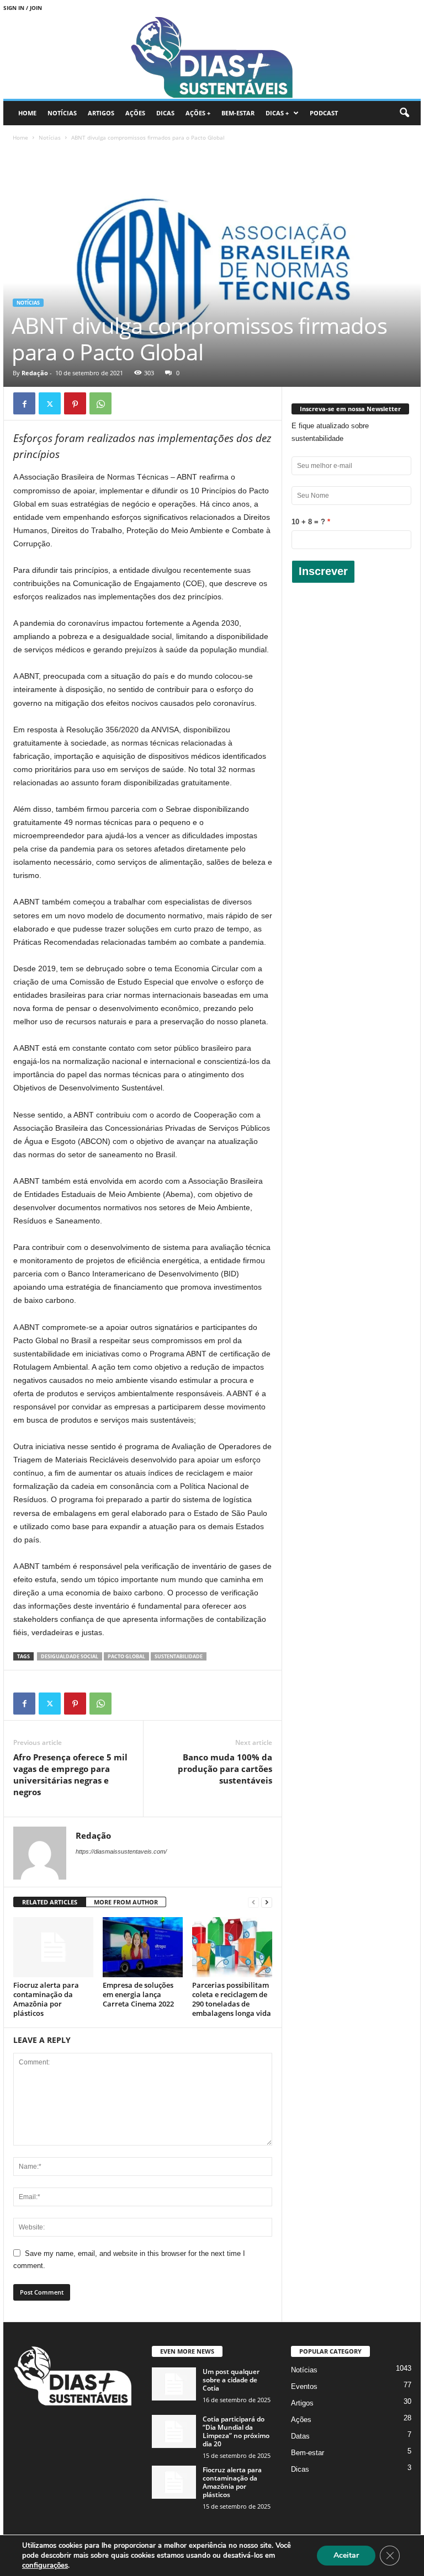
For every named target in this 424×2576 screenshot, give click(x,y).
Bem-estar (238, 113)
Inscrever (323, 571)
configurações (45, 2566)
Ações (135, 113)
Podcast (324, 113)
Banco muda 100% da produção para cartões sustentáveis (225, 1769)
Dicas (165, 113)
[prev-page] (253, 1902)
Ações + (198, 113)
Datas (300, 2436)
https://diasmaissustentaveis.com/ (121, 1851)
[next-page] (267, 1902)
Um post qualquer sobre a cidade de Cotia (231, 2380)
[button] (404, 113)
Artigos (101, 113)
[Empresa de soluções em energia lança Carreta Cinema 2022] (143, 1947)
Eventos (304, 2386)
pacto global (126, 1656)
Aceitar (346, 2555)
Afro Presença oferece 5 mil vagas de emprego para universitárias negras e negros (70, 1774)
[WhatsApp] (100, 403)
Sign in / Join (23, 8)
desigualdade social (70, 1656)
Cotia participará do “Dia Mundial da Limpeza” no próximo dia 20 (236, 2431)
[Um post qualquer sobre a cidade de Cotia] (174, 2384)
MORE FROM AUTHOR (126, 1902)
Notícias (62, 113)
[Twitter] (50, 403)
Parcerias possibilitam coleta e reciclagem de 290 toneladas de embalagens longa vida (232, 1999)
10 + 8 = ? (308, 522)
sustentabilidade (179, 1656)
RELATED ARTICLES (50, 1902)
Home (27, 113)
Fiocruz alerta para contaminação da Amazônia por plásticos (46, 1999)
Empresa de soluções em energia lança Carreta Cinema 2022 (138, 1994)
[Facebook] (24, 403)
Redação (35, 373)
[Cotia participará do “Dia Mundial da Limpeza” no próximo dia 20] (174, 2431)
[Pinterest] (75, 403)
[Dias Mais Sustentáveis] (212, 57)
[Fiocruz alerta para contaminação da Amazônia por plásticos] (53, 1947)
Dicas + (277, 113)
